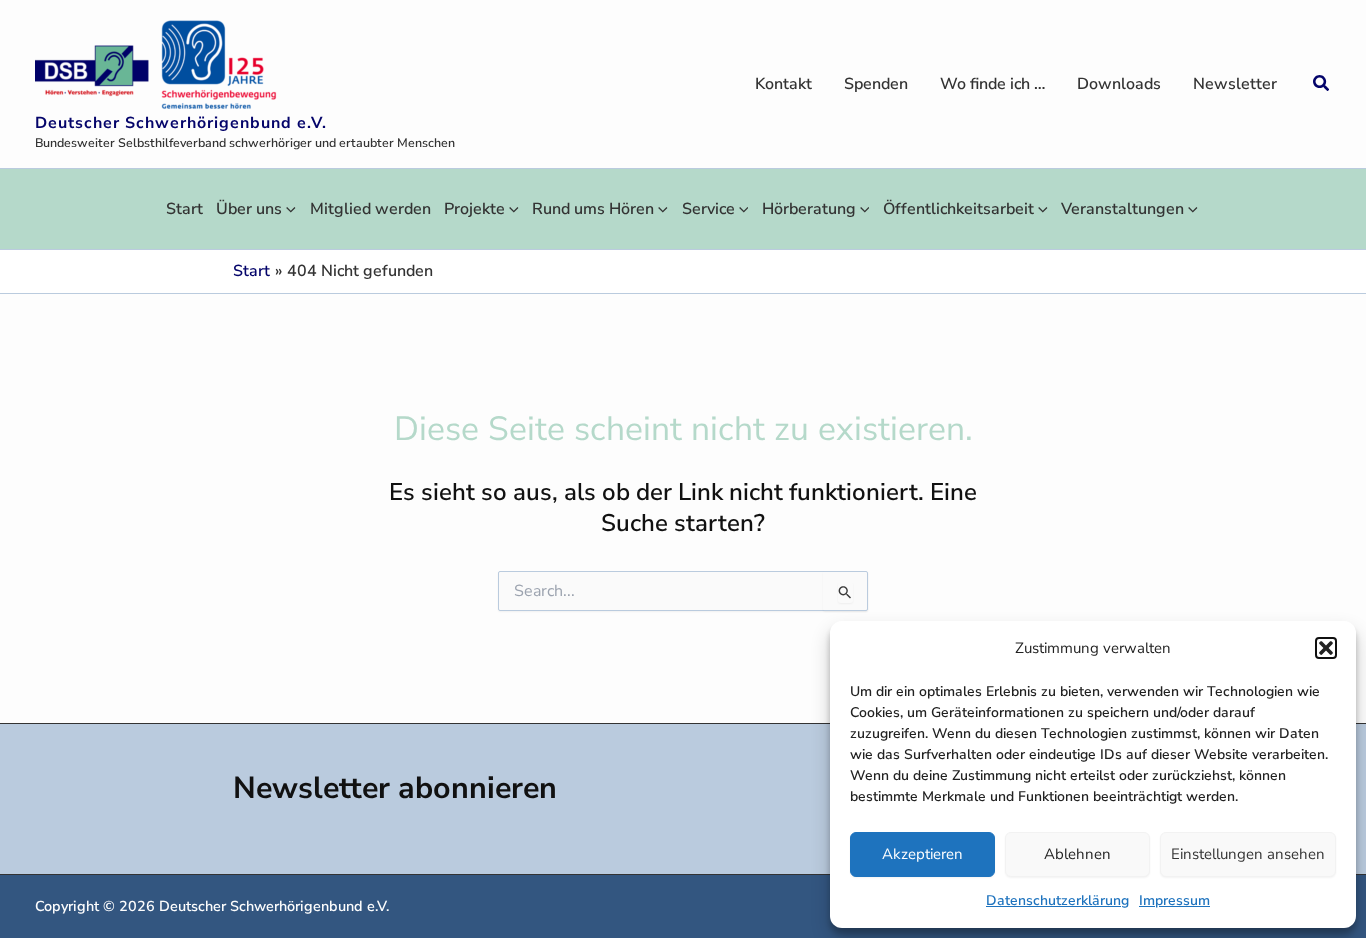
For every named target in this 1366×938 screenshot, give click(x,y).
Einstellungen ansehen (1248, 854)
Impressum (1174, 900)
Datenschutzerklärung (1057, 900)
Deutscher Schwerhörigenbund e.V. (181, 123)
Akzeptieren (922, 854)
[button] (1326, 648)
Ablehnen (1077, 854)
